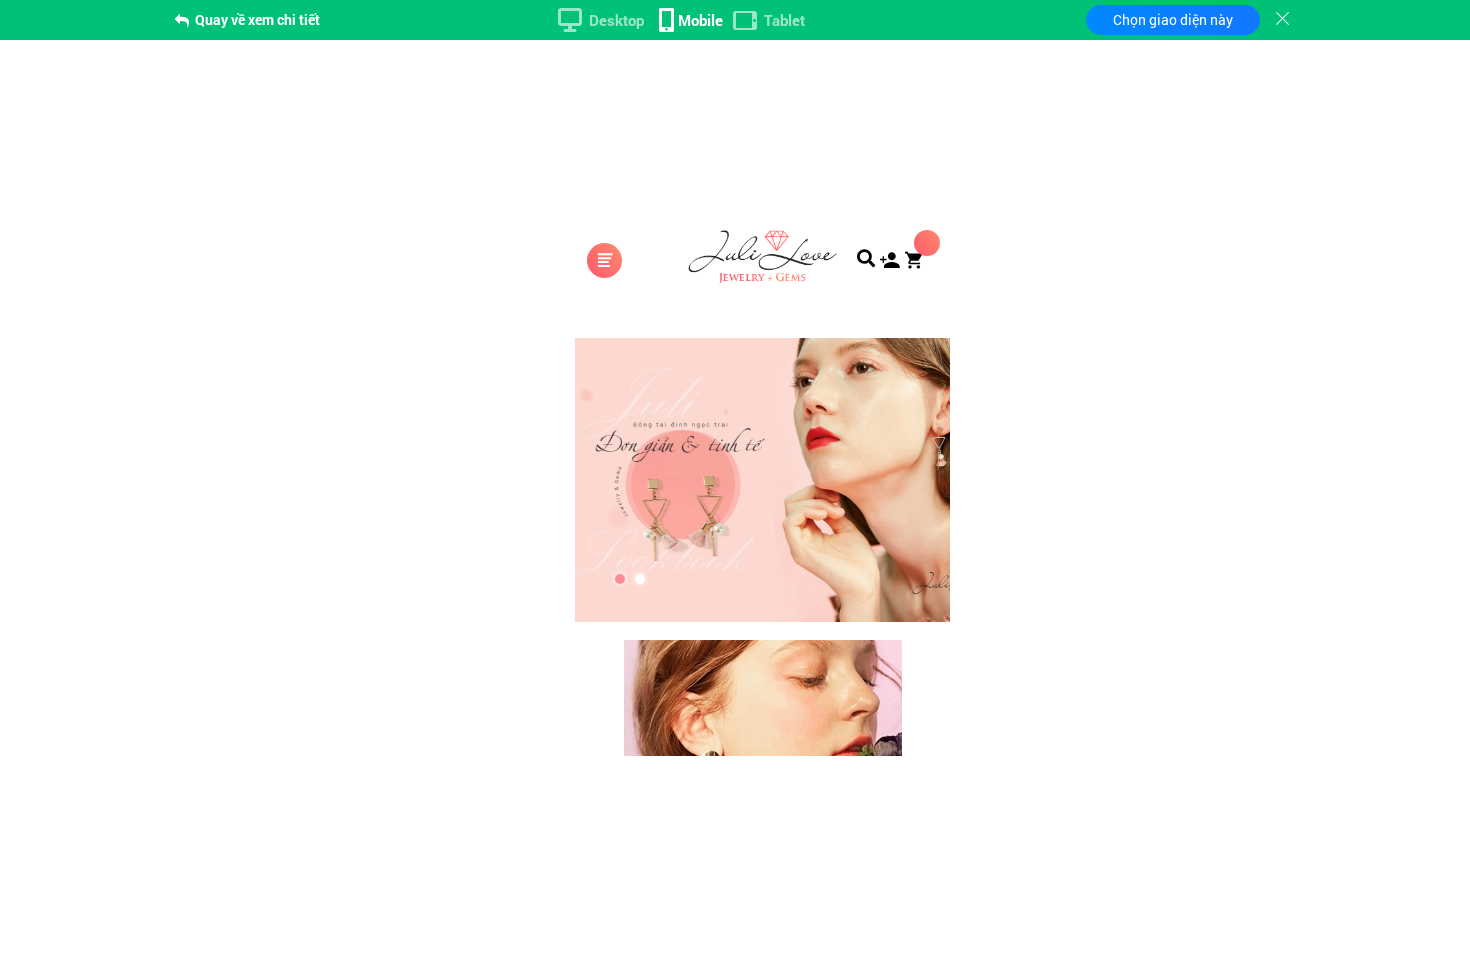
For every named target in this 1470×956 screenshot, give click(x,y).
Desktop (616, 20)
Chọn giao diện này (1173, 19)
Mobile (700, 20)
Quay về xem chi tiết (256, 19)
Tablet (784, 20)
